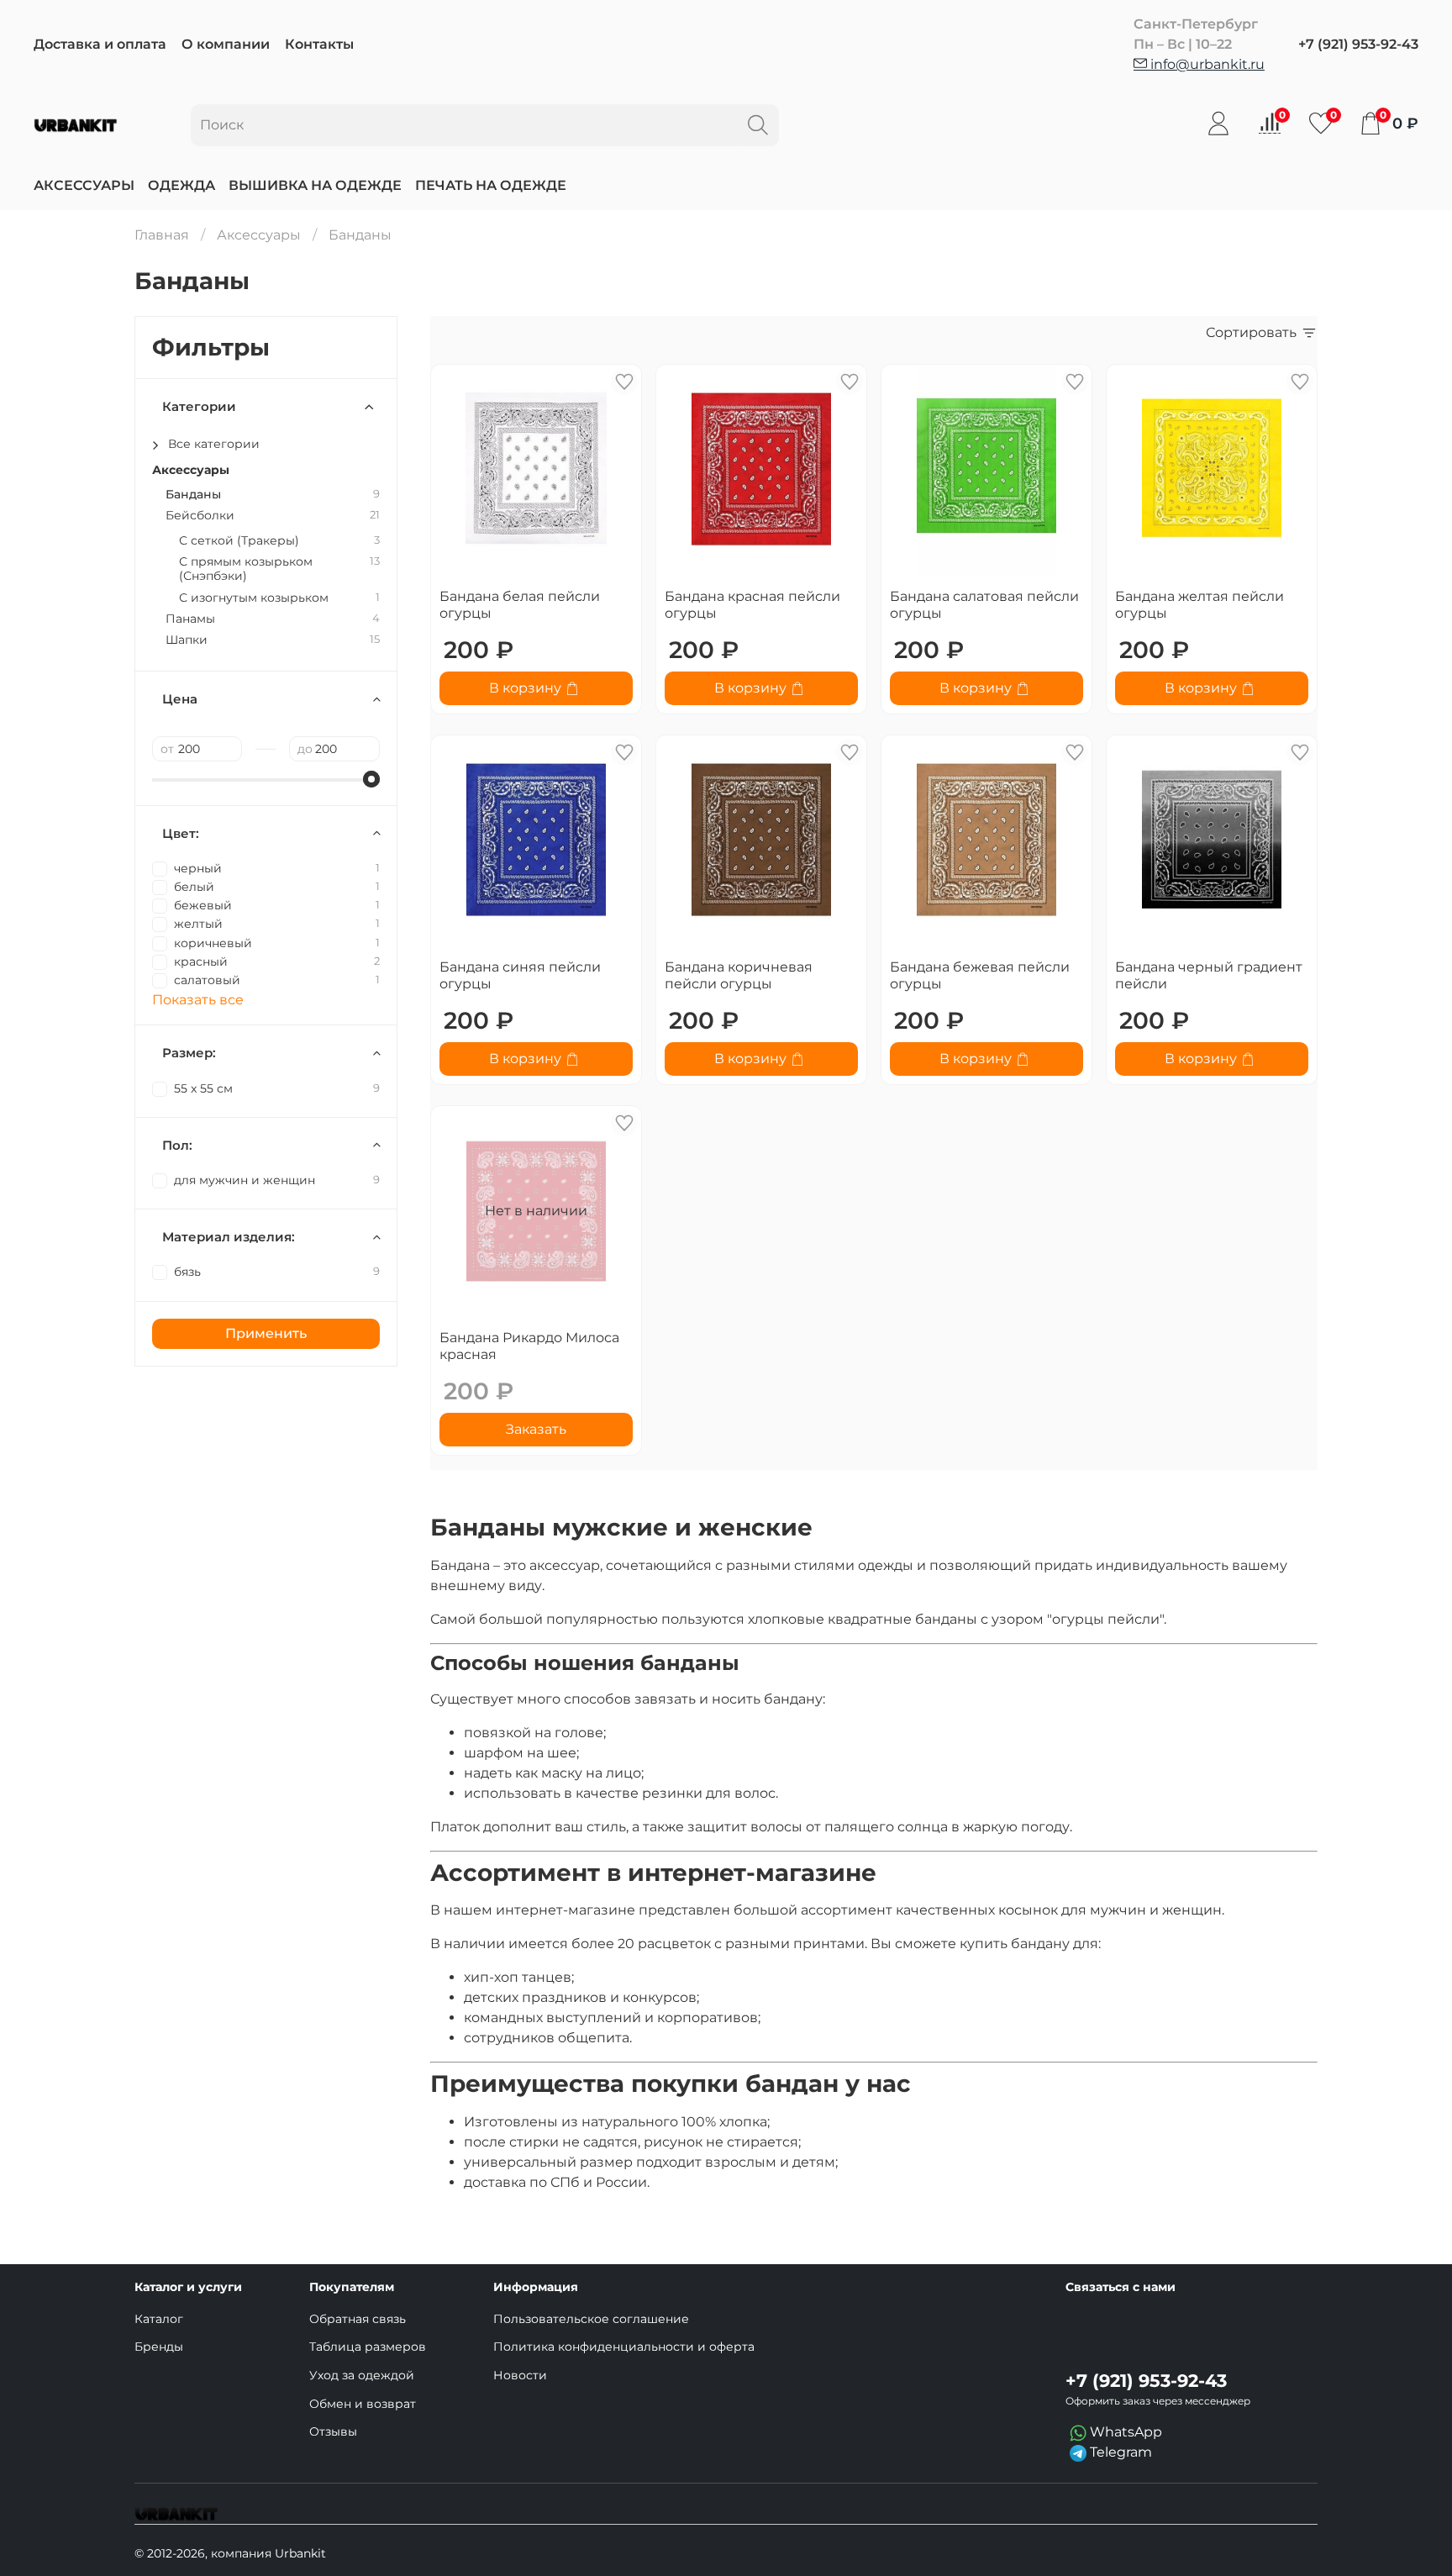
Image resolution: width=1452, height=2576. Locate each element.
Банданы (193, 495)
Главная (162, 235)
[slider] (371, 779)
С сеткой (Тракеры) (239, 541)
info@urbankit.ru (1206, 64)
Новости (520, 2375)
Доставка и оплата (100, 44)
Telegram (1119, 2452)
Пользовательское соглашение (591, 2319)
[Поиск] (758, 125)
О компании (226, 44)
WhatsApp (1124, 2432)
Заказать (536, 1429)
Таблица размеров (368, 2347)
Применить (266, 1333)
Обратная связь (358, 2319)
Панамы (190, 619)
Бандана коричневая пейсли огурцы (739, 975)
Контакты (319, 44)
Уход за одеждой (362, 2375)
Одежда (181, 185)
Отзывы (333, 2431)
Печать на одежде (491, 185)
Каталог (159, 2319)
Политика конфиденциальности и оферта (624, 2347)
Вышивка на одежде (315, 185)
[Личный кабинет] (1218, 124)
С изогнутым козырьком (254, 598)
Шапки (187, 640)
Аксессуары (84, 185)
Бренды (159, 2347)
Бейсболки (200, 516)
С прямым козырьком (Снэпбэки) (246, 569)
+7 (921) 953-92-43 (1358, 44)
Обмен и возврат (363, 2404)
